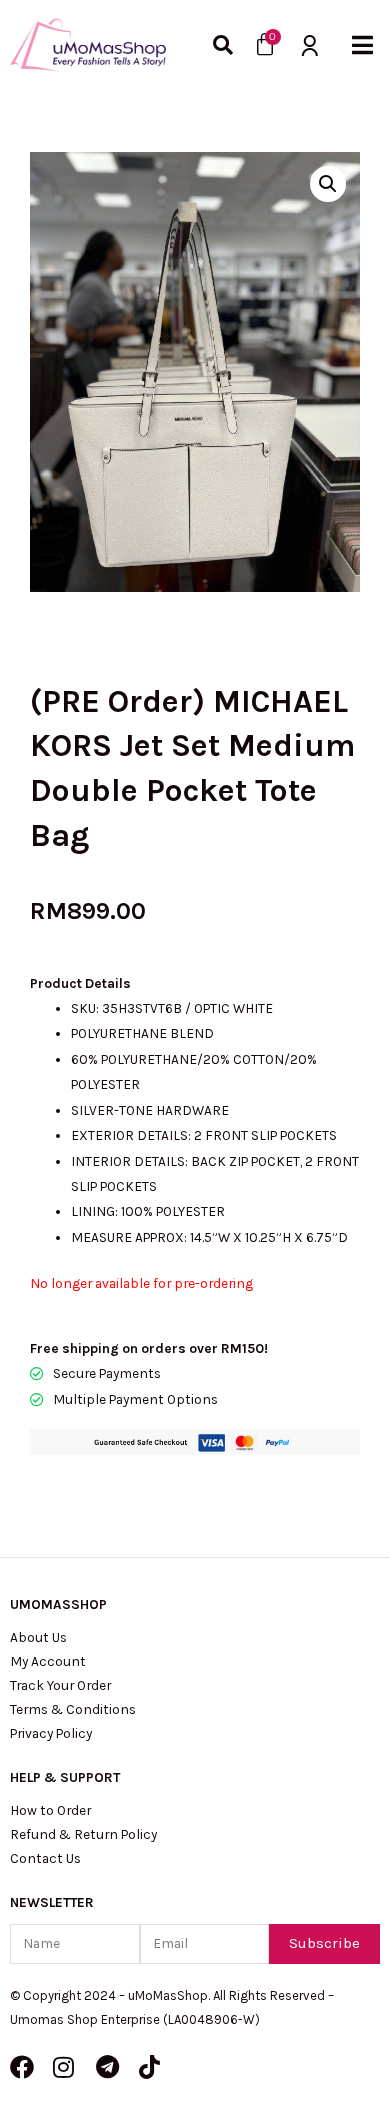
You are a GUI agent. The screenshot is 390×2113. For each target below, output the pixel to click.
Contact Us (45, 1858)
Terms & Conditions (73, 1709)
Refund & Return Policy (83, 1834)
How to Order (50, 1810)
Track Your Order (60, 1685)
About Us (38, 1637)
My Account (48, 1661)
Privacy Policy (51, 1733)
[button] (362, 45)
